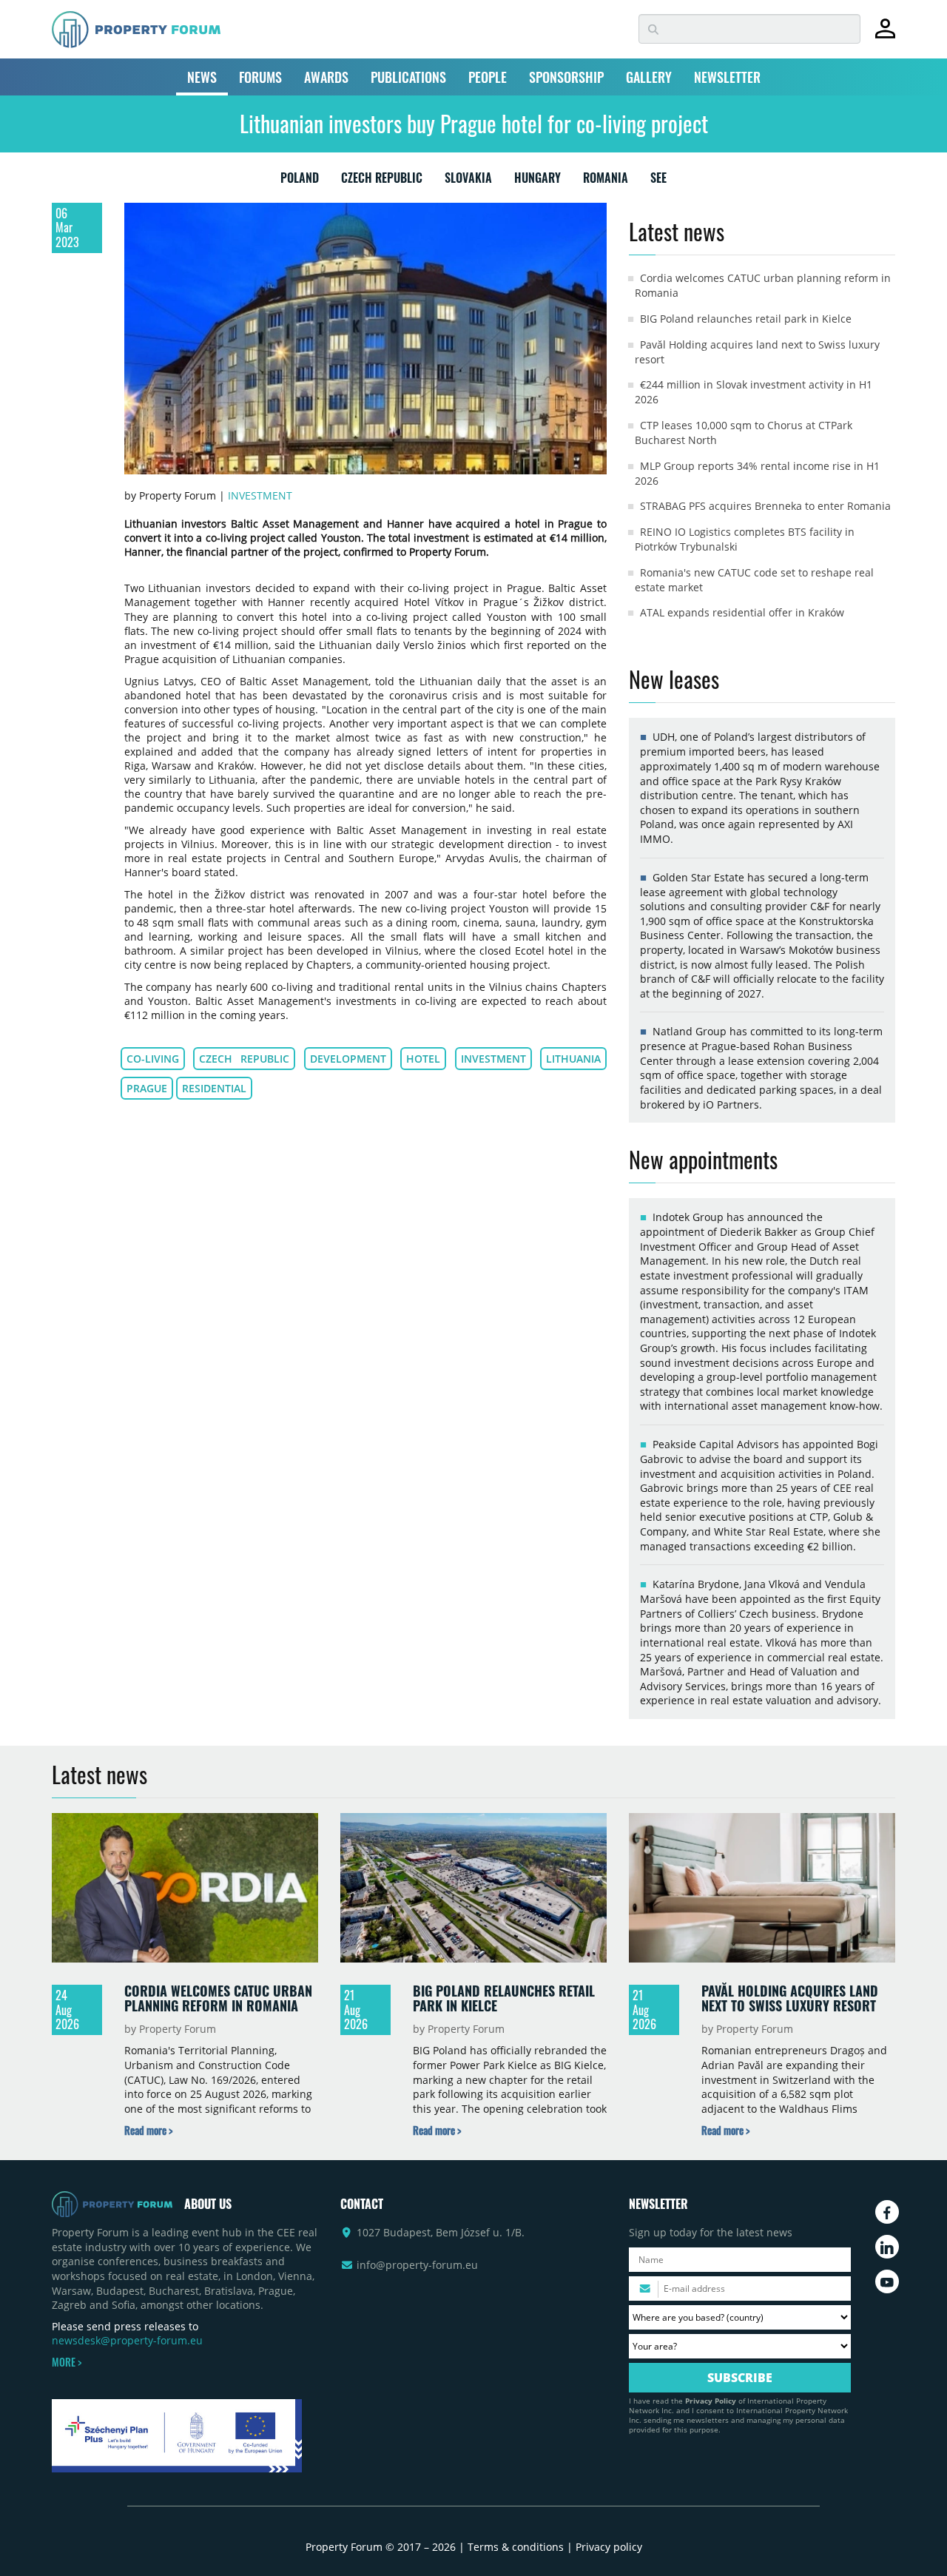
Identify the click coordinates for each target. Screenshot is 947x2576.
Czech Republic (244, 1059)
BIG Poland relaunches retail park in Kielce (746, 319)
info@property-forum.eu (417, 2265)
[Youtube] (887, 2281)
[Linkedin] (887, 2247)
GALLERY (649, 77)
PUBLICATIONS (408, 77)
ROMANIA (606, 181)
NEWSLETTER (727, 77)
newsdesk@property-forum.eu (127, 2340)
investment (493, 1059)
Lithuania (573, 1059)
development (348, 1059)
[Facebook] (887, 2212)
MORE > (67, 2362)
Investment (260, 495)
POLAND (300, 181)
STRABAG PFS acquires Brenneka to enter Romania (765, 506)
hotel (423, 1059)
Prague (147, 1088)
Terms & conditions (516, 2547)
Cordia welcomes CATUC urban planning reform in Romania (218, 1998)
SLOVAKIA (468, 181)
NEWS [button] (202, 77)
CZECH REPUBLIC (382, 181)
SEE (658, 181)
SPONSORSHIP (566, 77)
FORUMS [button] (260, 77)
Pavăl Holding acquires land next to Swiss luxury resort (790, 1998)
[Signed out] (885, 35)
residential (214, 1088)
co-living (153, 1059)
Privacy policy (609, 2547)
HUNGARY (537, 181)
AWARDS (326, 77)
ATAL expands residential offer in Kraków (742, 612)
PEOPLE (488, 77)
